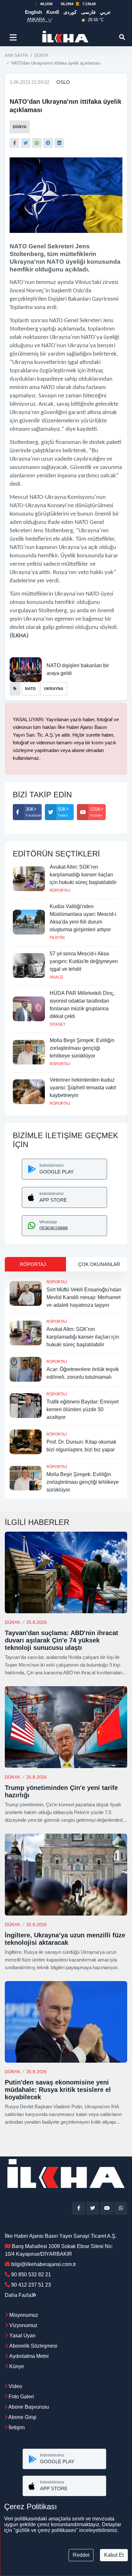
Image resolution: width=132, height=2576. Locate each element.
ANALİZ (56, 977)
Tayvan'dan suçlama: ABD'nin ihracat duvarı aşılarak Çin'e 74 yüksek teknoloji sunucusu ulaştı (62, 1640)
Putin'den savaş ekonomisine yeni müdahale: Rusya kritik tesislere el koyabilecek (58, 2090)
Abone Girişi (22, 2417)
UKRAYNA (54, 689)
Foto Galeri (21, 2397)
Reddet (81, 2555)
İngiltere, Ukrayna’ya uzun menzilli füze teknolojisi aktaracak (65, 1939)
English (33, 12)
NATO (30, 689)
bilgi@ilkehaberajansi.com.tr (44, 2264)
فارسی (88, 12)
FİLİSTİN (57, 938)
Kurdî (53, 12)
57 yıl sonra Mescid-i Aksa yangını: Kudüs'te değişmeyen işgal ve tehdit (84, 961)
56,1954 (67, 4)
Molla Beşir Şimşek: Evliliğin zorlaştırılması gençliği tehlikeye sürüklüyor (82, 1048)
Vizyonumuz (23, 2325)
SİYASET (58, 1024)
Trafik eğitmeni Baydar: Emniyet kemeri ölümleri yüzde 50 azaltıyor (82, 1409)
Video (15, 2386)
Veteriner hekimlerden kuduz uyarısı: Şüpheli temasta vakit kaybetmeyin (83, 1088)
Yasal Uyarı (22, 2336)
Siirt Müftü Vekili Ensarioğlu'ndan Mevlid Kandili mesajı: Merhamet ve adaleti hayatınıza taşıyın (84, 1297)
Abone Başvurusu (28, 2407)
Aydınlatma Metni (29, 2356)
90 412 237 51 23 (31, 2285)
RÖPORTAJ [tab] (33, 1264)
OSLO (63, 82)
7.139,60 (89, 4)
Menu (14, 37)
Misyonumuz (24, 2315)
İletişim (16, 2427)
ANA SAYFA (16, 55)
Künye (17, 2366)
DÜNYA (41, 55)
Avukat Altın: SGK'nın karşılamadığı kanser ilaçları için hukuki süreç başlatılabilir (83, 875)
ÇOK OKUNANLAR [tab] (99, 1264)
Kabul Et (114, 2555)
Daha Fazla (18, 2295)
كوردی (70, 12)
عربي (105, 12)
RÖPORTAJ (60, 890)
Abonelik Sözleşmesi (33, 2346)
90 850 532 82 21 (31, 2275)
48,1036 (46, 4)
